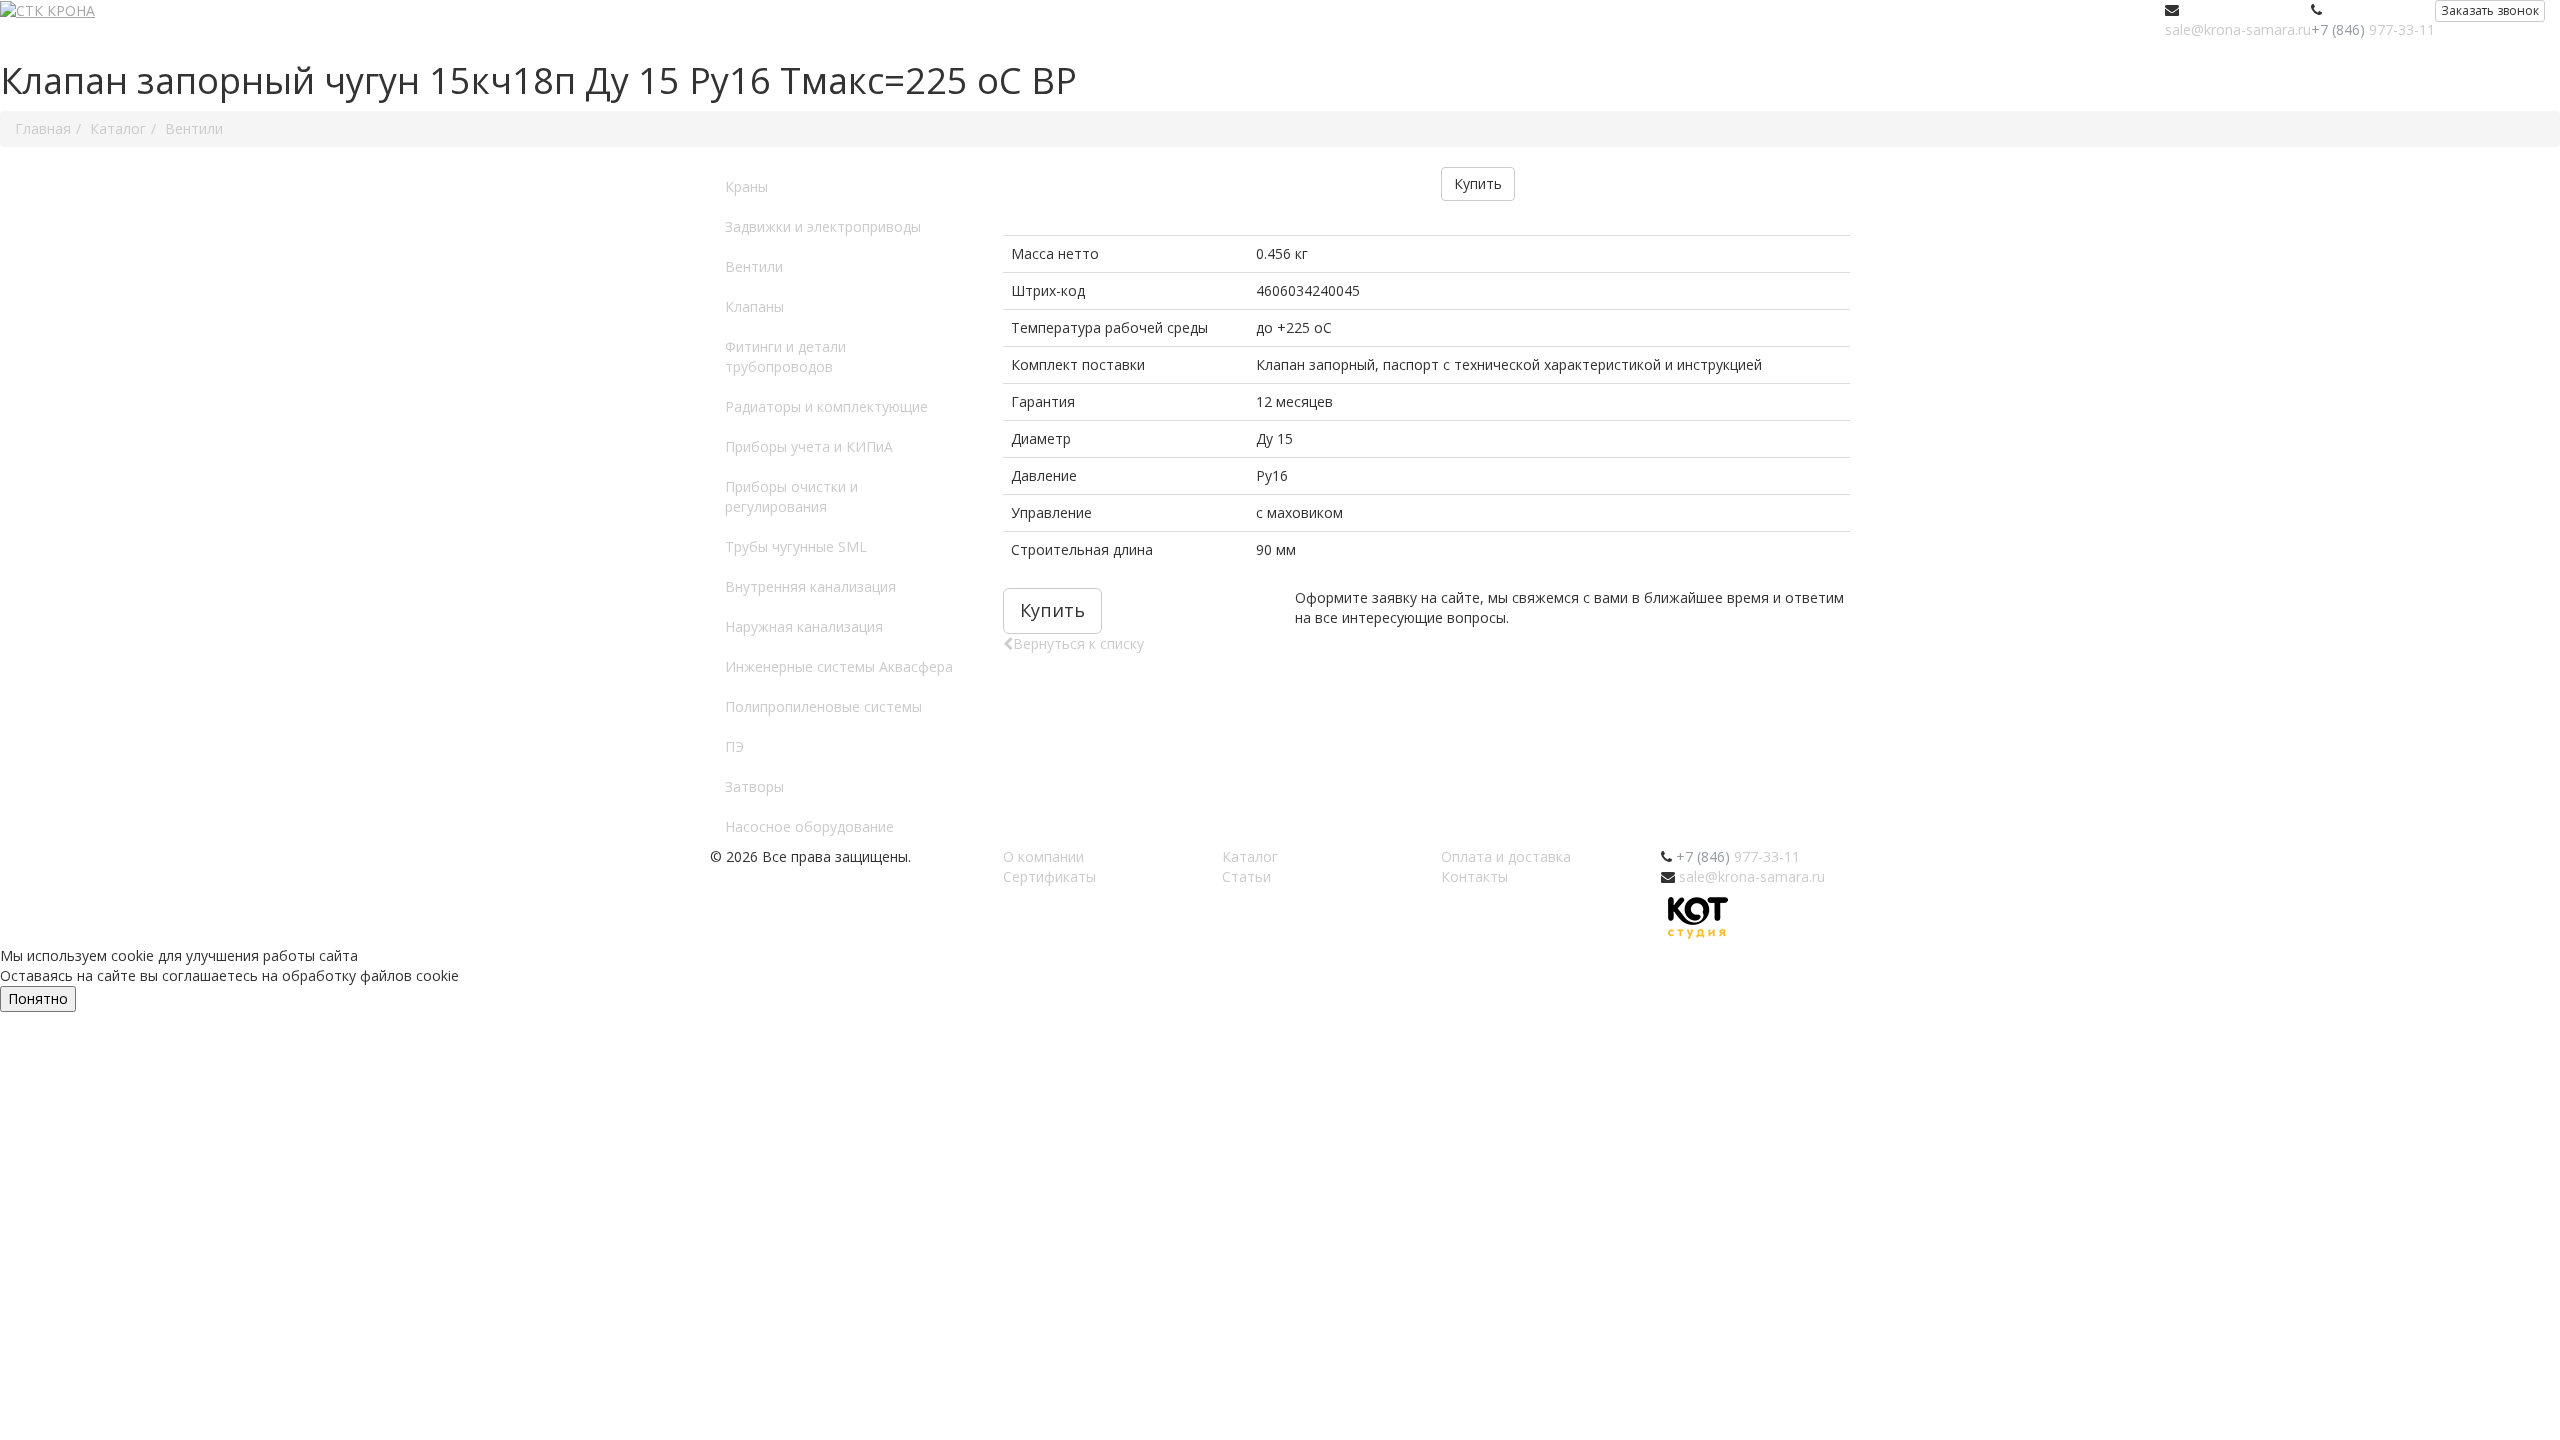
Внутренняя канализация (810, 586)
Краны (746, 186)
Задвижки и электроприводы (823, 226)
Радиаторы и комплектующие (826, 406)
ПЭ (734, 746)
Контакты (1474, 876)
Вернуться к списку (1078, 643)
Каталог (1250, 856)
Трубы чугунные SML (796, 546)
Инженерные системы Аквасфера (839, 666)
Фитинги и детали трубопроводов (785, 356)
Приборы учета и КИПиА (809, 446)
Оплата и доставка (1506, 856)
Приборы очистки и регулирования (791, 496)
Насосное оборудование (809, 826)
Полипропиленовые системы (823, 706)
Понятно (38, 998)
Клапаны (754, 306)
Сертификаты (1049, 876)
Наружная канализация (804, 626)
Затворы (754, 786)
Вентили (754, 266)
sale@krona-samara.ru (2238, 29)
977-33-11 (2373, 29)
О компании (1043, 856)
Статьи (1246, 876)
